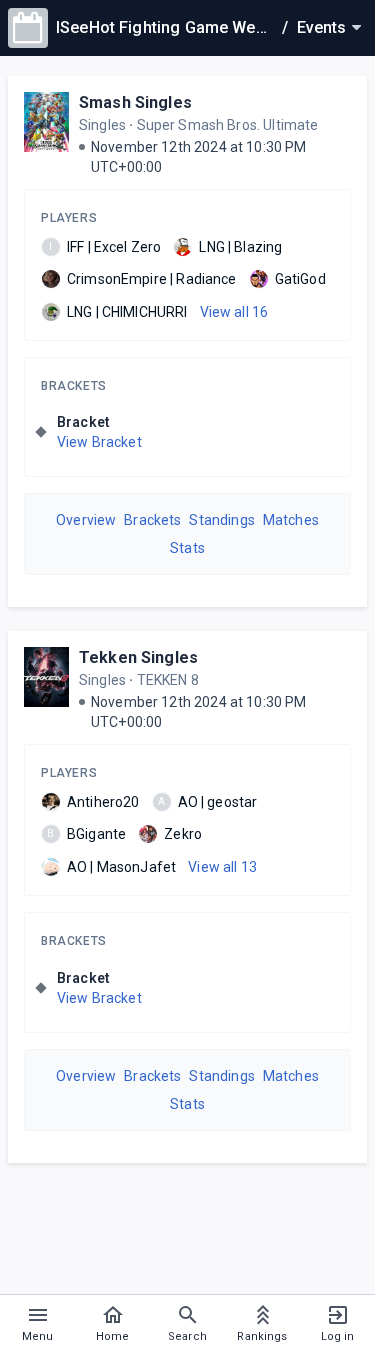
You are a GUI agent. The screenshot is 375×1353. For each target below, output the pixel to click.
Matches (291, 520)
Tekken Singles (138, 657)
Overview (86, 520)
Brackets (74, 386)
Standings (221, 520)
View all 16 (234, 312)
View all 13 (222, 867)
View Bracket (99, 442)
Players (69, 218)
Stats (187, 548)
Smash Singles (135, 102)
